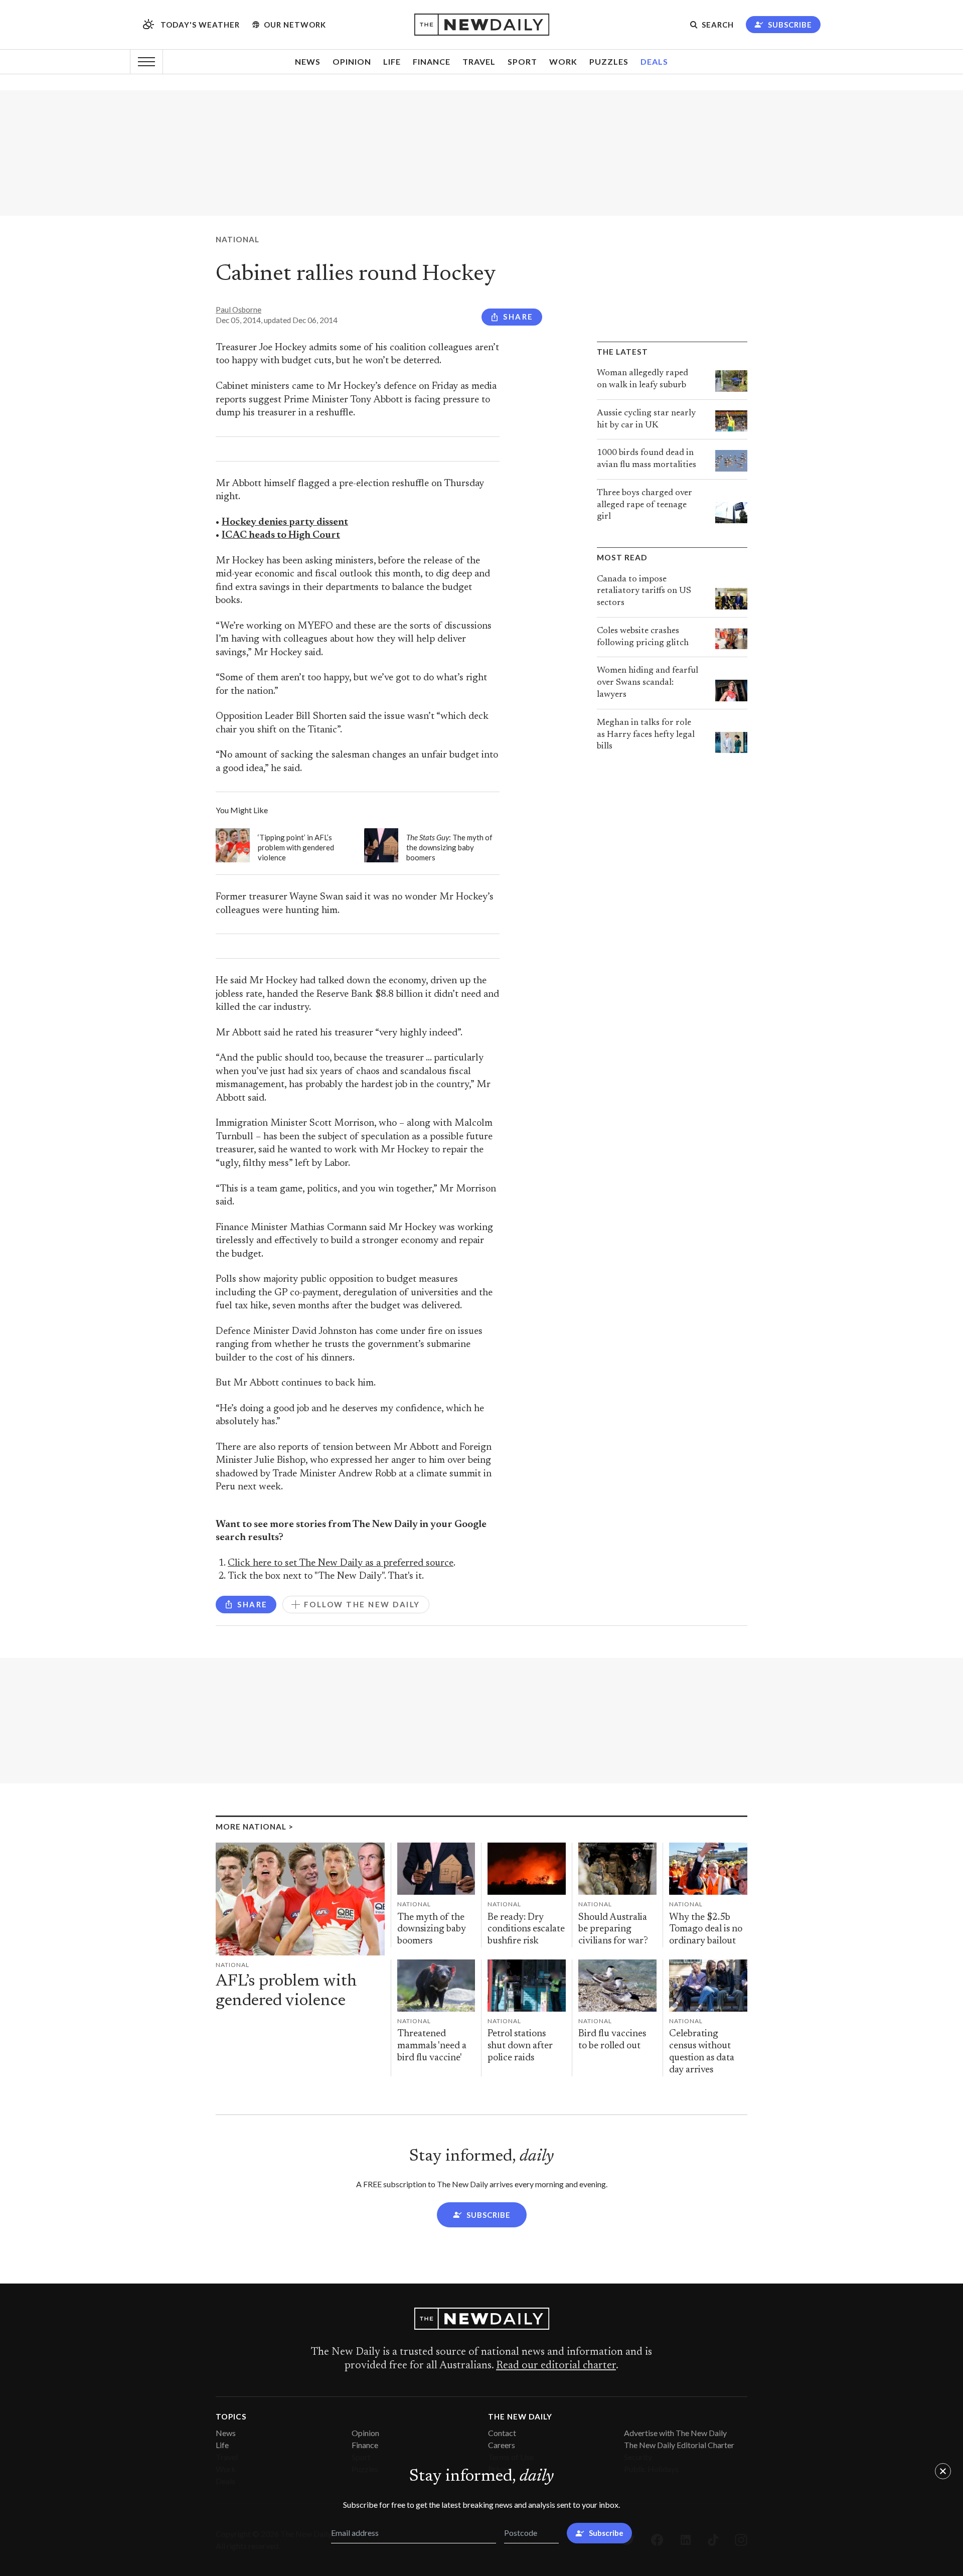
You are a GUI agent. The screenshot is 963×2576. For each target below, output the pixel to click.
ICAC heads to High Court (281, 536)
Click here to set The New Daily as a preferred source (341, 1563)
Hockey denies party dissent (285, 522)
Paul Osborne (238, 310)
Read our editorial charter (556, 2366)
